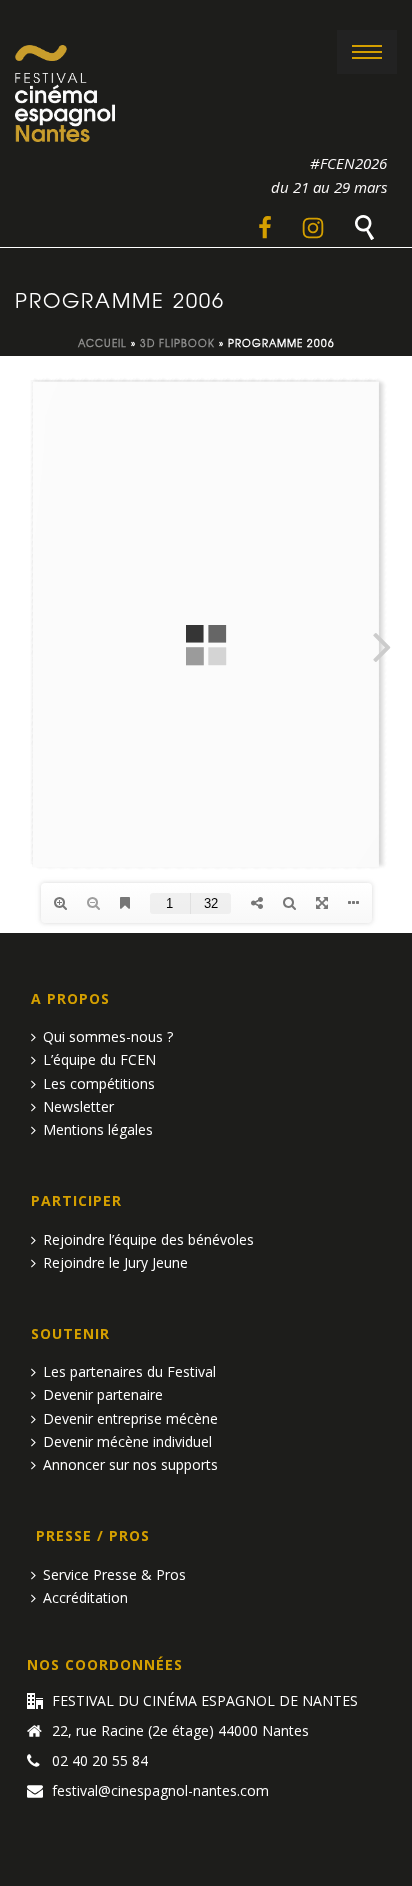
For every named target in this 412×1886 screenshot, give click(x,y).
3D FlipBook (177, 342)
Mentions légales (98, 1129)
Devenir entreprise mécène (130, 1418)
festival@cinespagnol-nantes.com (160, 1791)
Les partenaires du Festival (129, 1371)
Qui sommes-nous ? (108, 1036)
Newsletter (78, 1106)
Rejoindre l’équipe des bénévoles (148, 1239)
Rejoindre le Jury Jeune (115, 1262)
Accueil (102, 342)
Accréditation (85, 1597)
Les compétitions (99, 1083)
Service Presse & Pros (114, 1574)
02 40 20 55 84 (100, 1761)
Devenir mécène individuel (127, 1441)
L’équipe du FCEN (99, 1059)
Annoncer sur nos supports (130, 1464)
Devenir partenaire (103, 1394)
